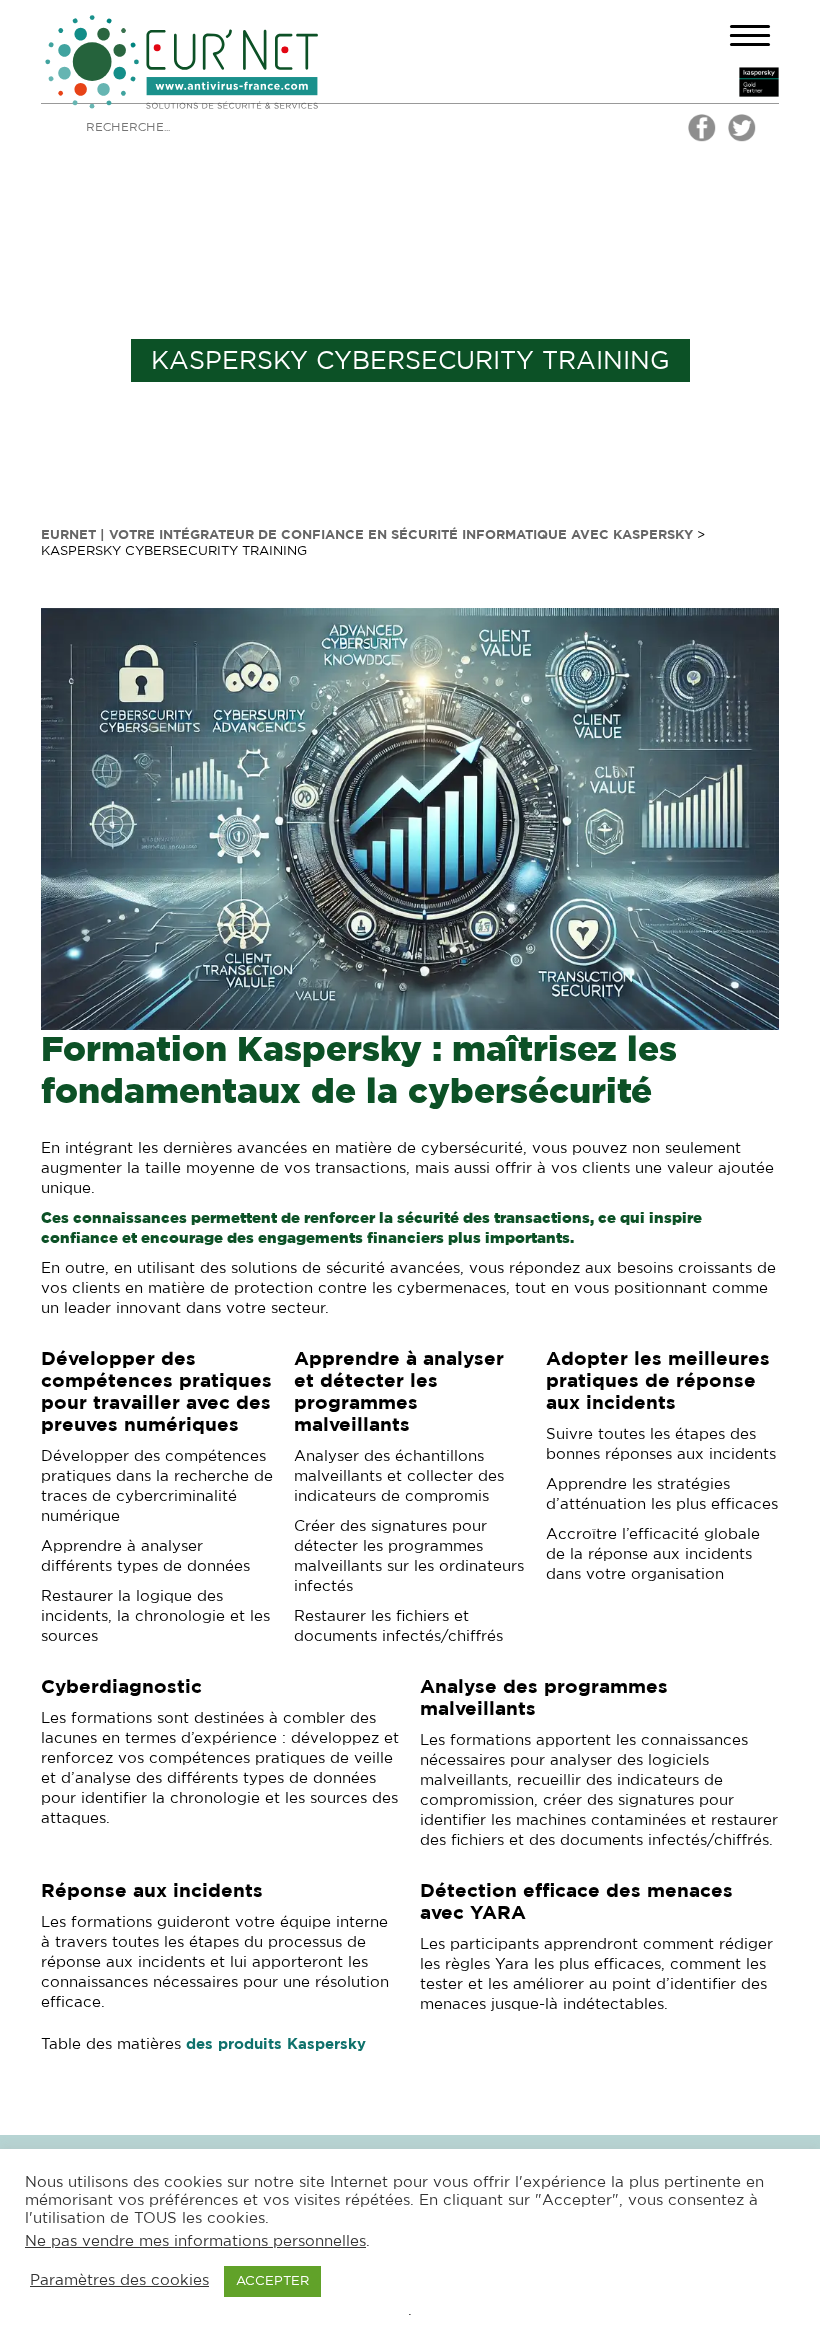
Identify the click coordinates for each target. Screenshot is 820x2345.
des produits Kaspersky (276, 2044)
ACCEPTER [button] (272, 2281)
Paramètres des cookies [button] (119, 2280)
